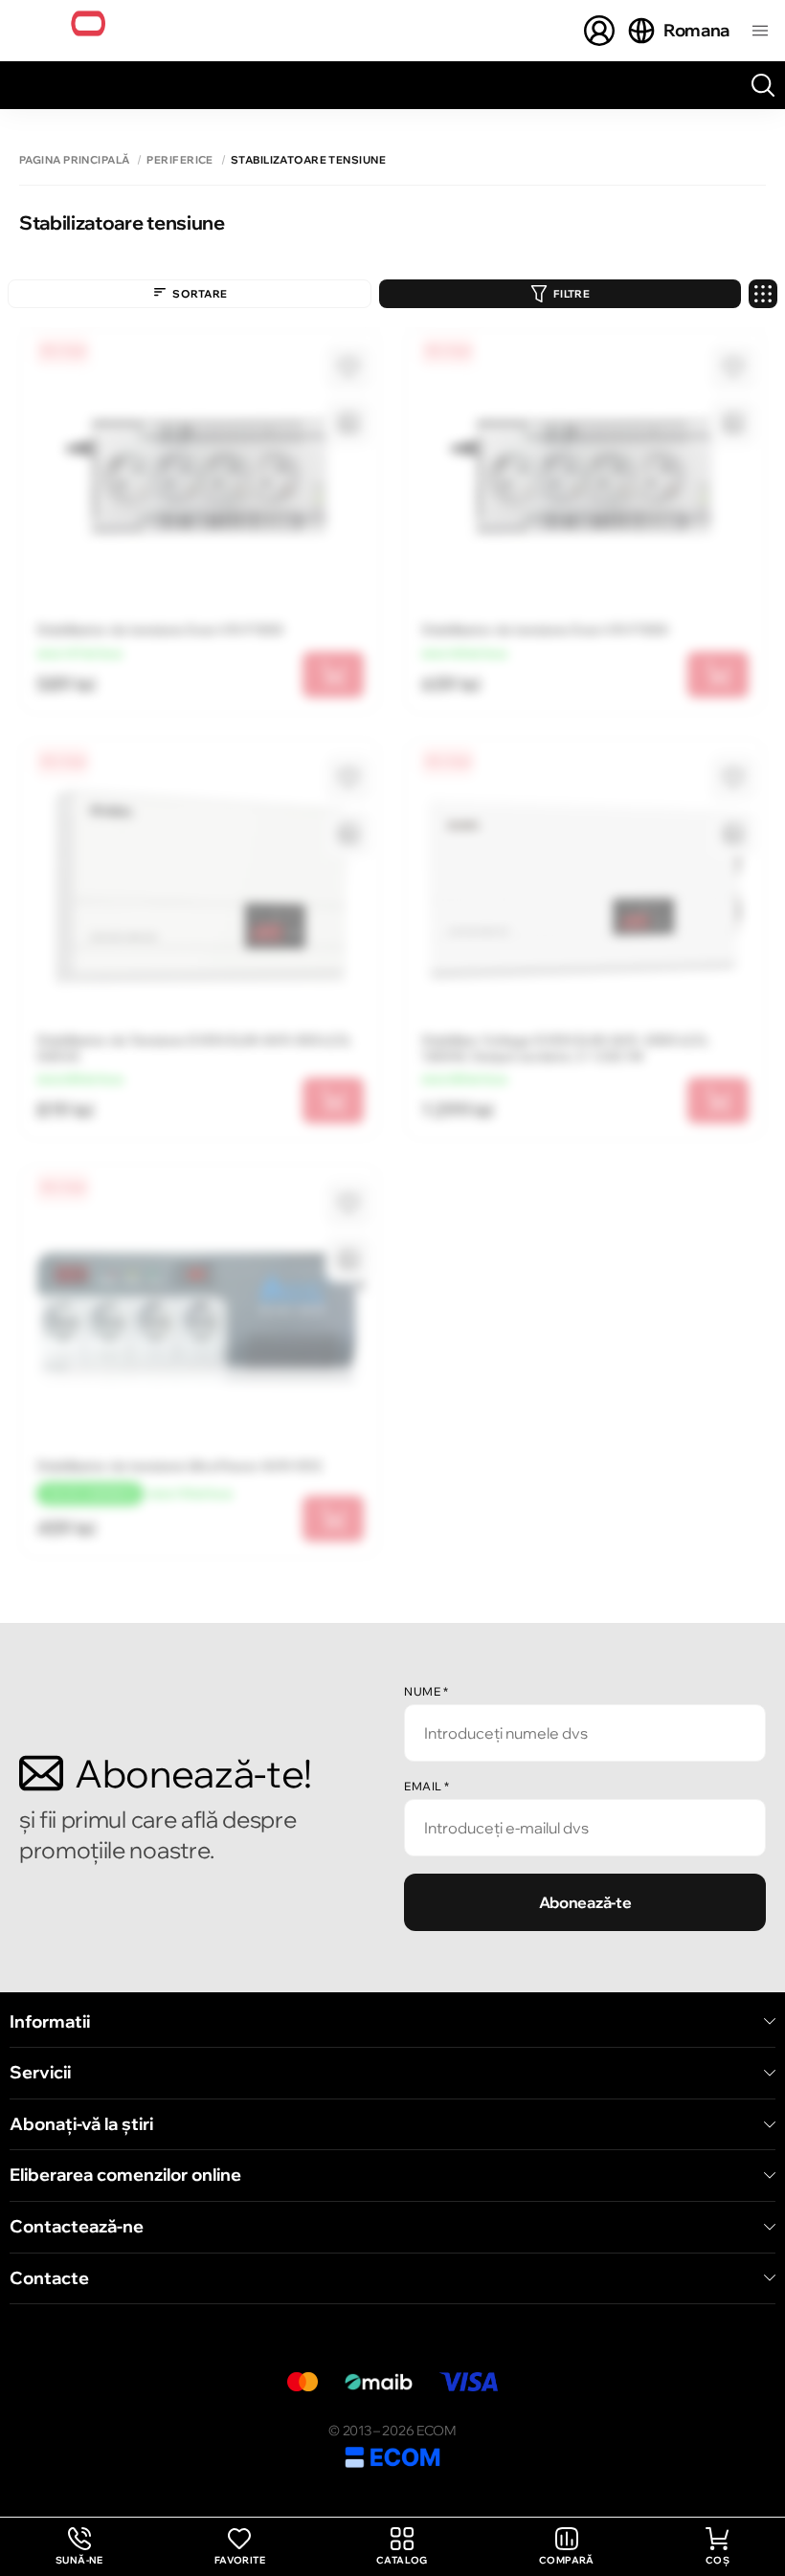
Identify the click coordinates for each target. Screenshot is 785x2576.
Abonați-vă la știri (81, 2124)
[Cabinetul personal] (599, 31)
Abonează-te (585, 1902)
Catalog (402, 2560)
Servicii (40, 2073)
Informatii (50, 2022)
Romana (696, 30)
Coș (718, 2560)
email (427, 1786)
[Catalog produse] (760, 31)
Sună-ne (79, 2547)
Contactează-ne (77, 2227)
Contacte (49, 2278)
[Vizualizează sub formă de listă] (763, 294)
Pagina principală (74, 160)
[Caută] (763, 85)
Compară (567, 2560)
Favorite (240, 2560)
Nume (426, 1691)
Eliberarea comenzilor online (125, 2175)
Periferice (179, 160)
